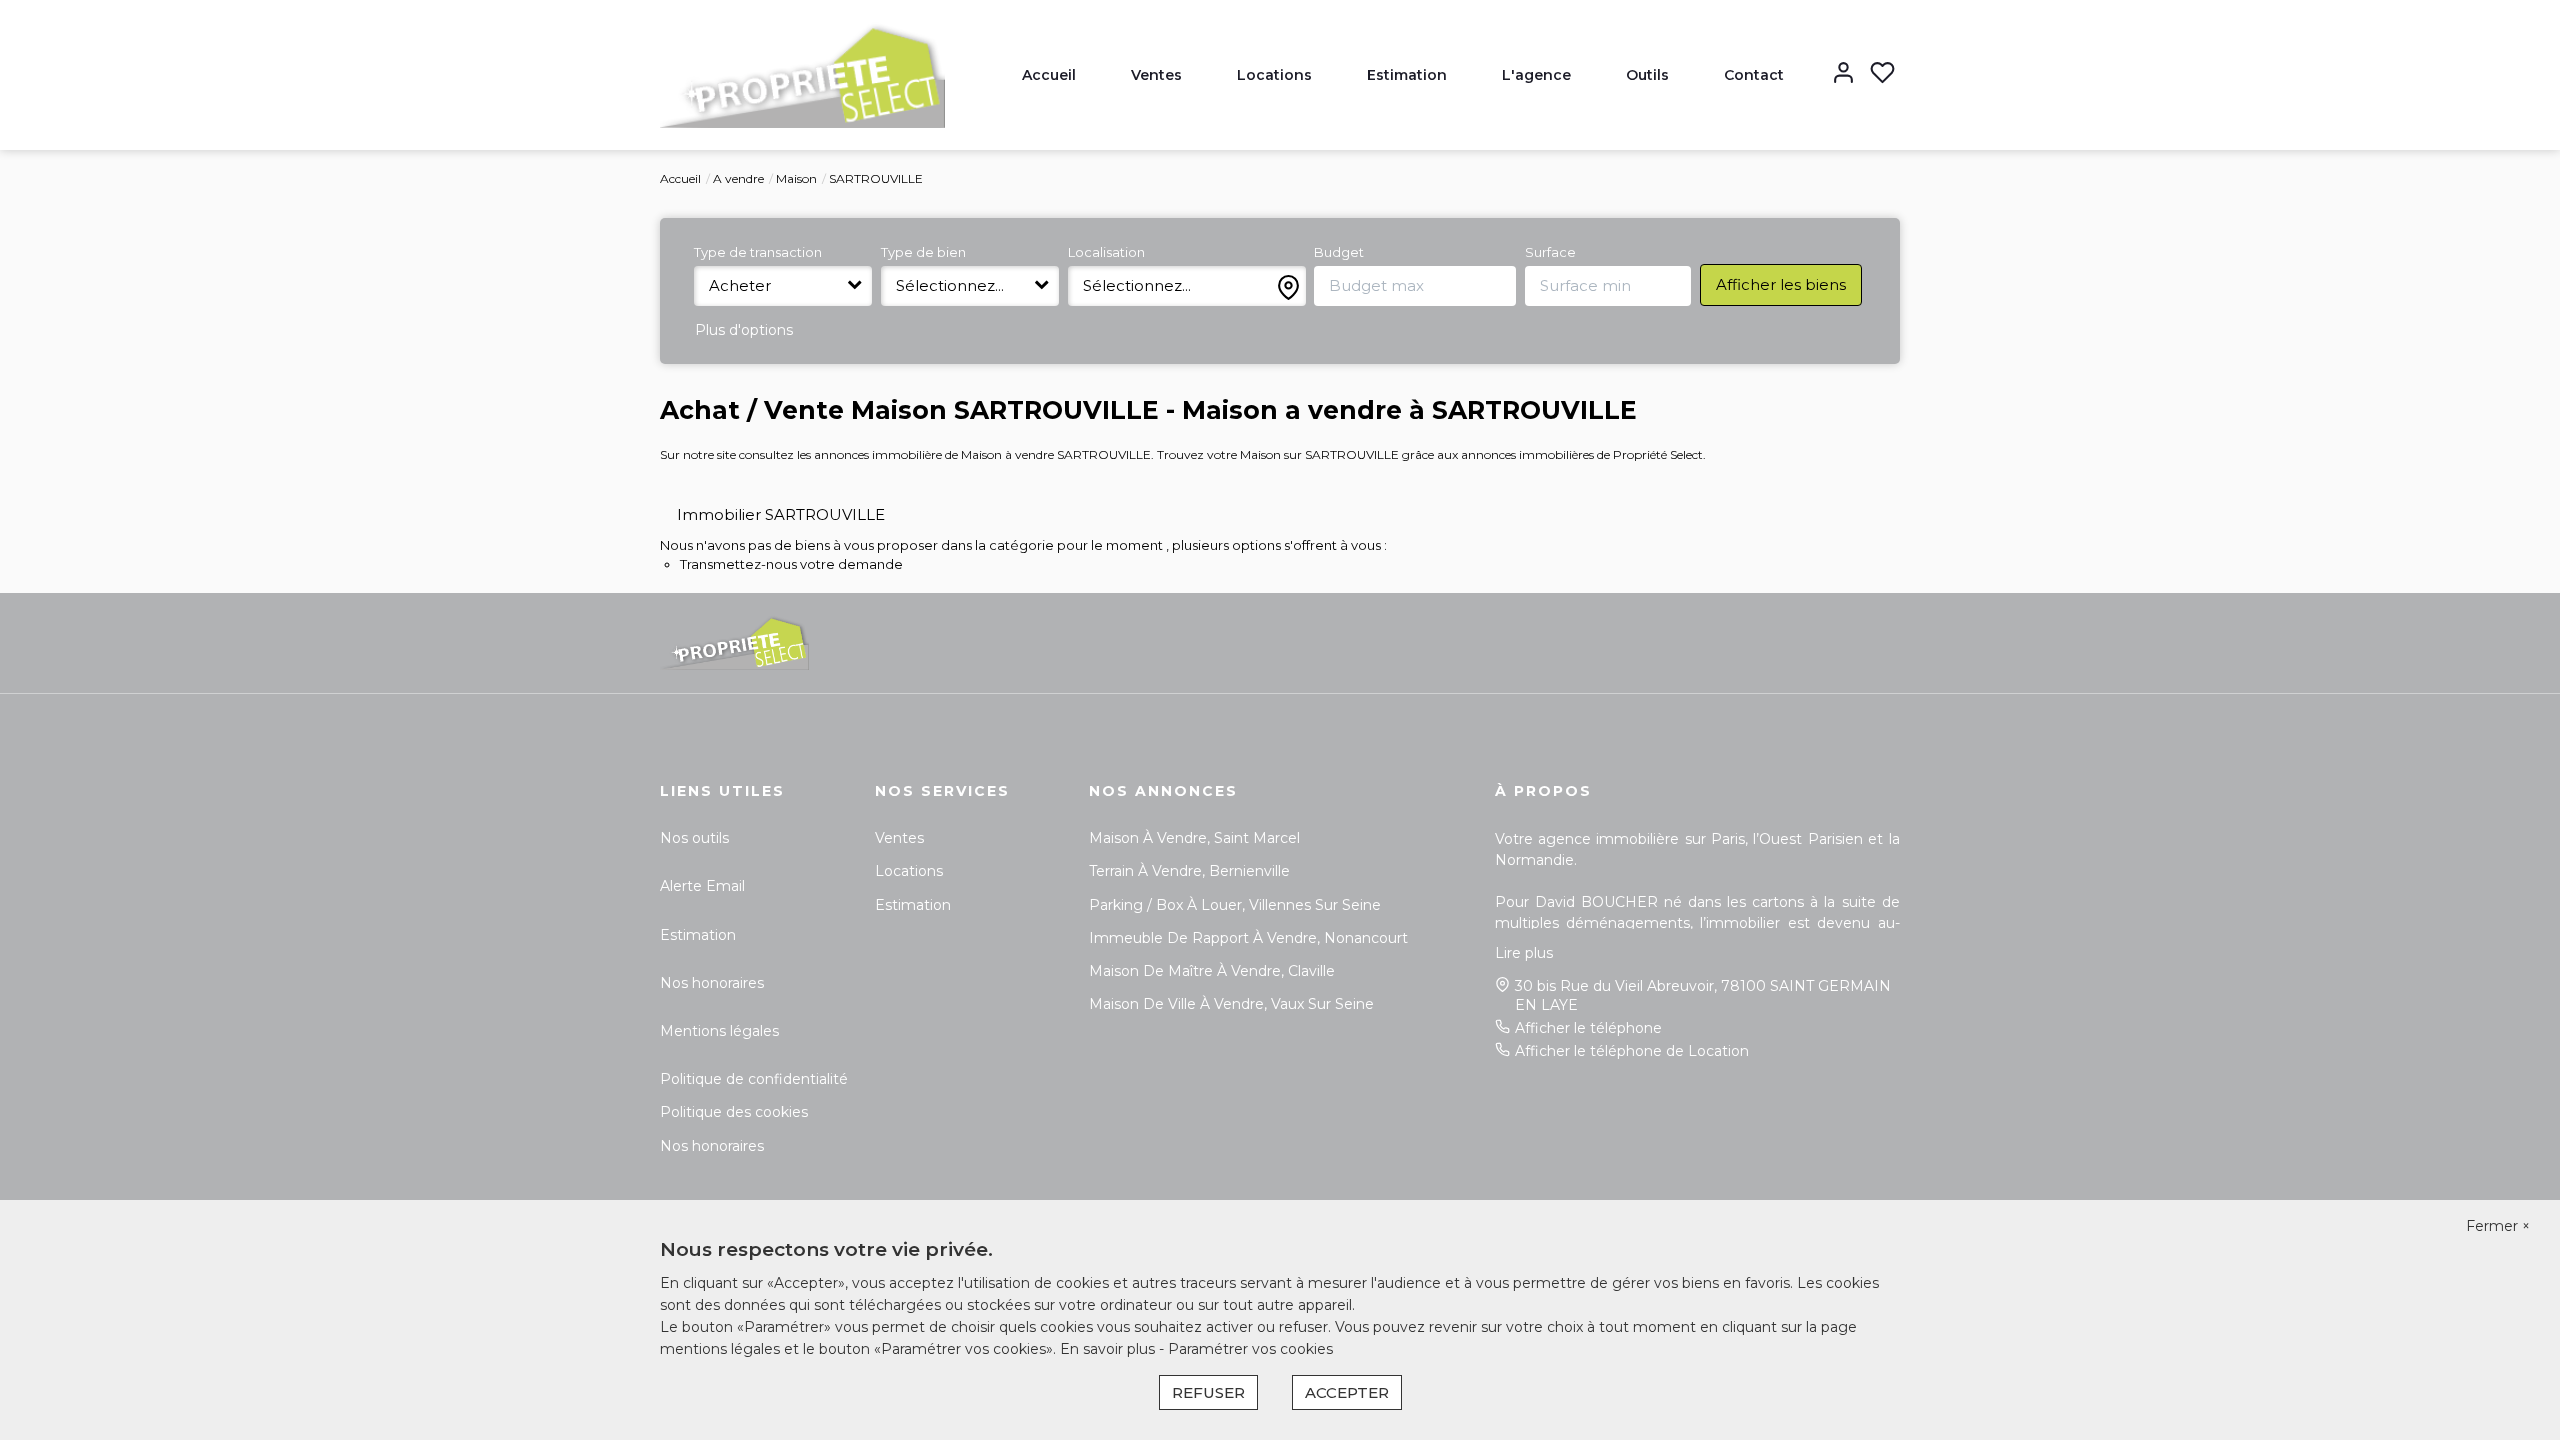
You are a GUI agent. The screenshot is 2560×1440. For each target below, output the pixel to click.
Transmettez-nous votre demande (791, 564)
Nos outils (694, 838)
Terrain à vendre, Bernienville (1189, 871)
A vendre (738, 178)
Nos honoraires (712, 983)
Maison (796, 178)
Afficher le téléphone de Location (1632, 1051)
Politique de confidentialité (754, 1079)
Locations (1274, 75)
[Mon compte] (1843, 74)
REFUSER (1208, 1392)
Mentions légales (719, 1031)
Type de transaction (758, 252)
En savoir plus (1109, 1349)
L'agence (1536, 75)
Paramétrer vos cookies (1250, 1349)
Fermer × (2498, 1226)
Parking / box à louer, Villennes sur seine (1235, 905)
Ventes (1156, 75)
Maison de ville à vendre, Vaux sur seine (1231, 1004)
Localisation (1106, 252)
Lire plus (1524, 953)
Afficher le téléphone (1588, 1028)
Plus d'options (744, 330)
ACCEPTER (1347, 1392)
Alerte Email (702, 886)
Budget (1339, 252)
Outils (1647, 75)
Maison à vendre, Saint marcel (1194, 838)
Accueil (1049, 75)
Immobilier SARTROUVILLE (781, 514)
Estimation (1407, 75)
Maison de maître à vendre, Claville (1212, 971)
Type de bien (923, 252)
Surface (1550, 252)
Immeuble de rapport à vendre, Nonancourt (1248, 938)
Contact (1754, 75)
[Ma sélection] (1882, 74)
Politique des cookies (734, 1112)
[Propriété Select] (802, 74)
